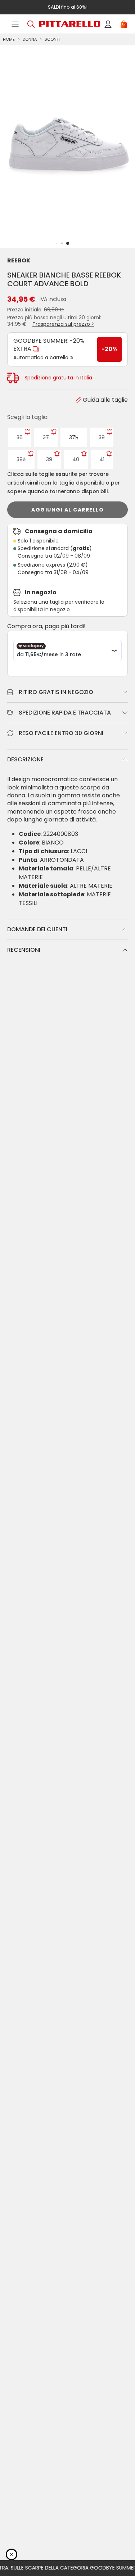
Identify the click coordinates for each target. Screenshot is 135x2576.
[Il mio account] (108, 24)
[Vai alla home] (69, 24)
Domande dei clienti (37, 929)
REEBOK (19, 260)
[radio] (20, 438)
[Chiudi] (12, 2554)
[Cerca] (31, 24)
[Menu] (15, 24)
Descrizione (25, 759)
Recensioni (24, 950)
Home (9, 39)
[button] (68, 243)
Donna (30, 39)
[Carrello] (124, 24)
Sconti (52, 39)
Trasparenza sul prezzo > (63, 324)
